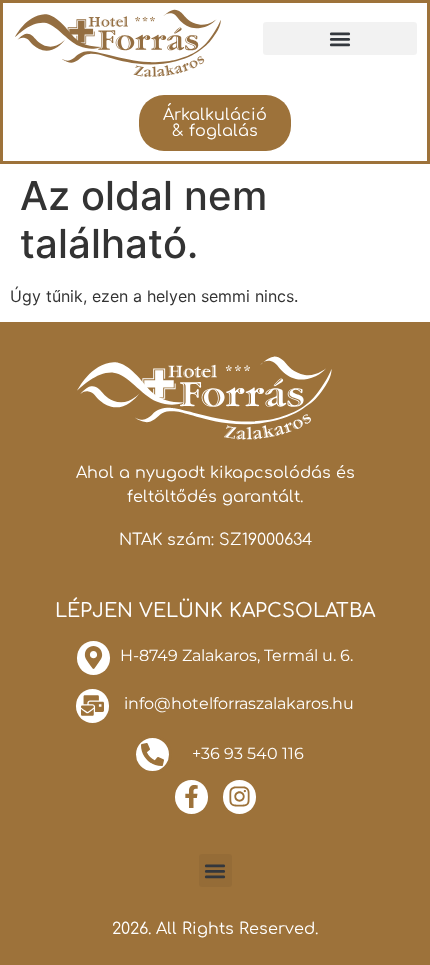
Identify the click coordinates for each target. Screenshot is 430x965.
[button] (340, 38)
